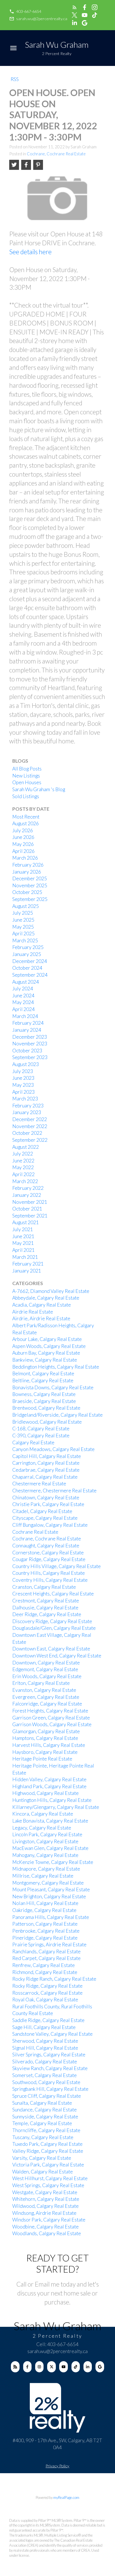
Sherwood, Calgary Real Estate (45, 2041)
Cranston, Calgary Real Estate (44, 1587)
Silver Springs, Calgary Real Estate (49, 2055)
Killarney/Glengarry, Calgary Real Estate (56, 1807)
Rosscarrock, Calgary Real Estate (47, 1993)
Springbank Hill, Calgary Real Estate (50, 2089)
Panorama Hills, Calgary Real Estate (51, 1917)
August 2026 (26, 823)
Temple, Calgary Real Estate (42, 2123)
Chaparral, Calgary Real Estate (45, 1477)
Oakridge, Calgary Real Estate (44, 1910)
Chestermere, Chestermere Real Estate (54, 1491)
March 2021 (25, 1257)
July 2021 (23, 1229)
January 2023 (27, 1112)
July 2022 (23, 1154)
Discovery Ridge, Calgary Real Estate (52, 1621)
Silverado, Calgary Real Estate (45, 2062)
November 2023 (30, 1044)
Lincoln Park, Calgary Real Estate (47, 1834)
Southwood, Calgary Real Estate (46, 2082)
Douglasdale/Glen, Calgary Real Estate (54, 1628)
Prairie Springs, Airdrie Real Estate (49, 1945)
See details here (30, 252)
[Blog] (15, 2367)
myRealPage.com (66, 2497)
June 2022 (23, 1161)
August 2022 (26, 1147)
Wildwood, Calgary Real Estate (45, 2206)
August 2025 (26, 906)
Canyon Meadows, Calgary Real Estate (53, 1449)
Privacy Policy (57, 2466)
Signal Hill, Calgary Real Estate (45, 2048)
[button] (25, 11)
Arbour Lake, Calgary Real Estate (47, 1339)
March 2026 (25, 858)
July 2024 (23, 989)
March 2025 (25, 940)
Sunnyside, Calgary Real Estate (45, 2117)
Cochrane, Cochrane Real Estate (56, 154)
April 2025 (23, 933)
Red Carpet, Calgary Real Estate (46, 1958)
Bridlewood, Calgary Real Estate (47, 1422)
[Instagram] (39, 2367)
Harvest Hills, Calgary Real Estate (49, 1745)
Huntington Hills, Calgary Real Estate (52, 1800)
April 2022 (23, 1174)
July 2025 (23, 913)
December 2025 (30, 878)
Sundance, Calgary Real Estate (45, 2110)
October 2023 (27, 1051)
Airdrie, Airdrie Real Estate (41, 1318)
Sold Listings (26, 796)
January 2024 (27, 1030)
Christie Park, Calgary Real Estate (48, 1504)
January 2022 (27, 1195)
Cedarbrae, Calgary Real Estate (46, 1470)
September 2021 (30, 1216)
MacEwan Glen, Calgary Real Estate (50, 1848)
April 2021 (23, 1250)
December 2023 (30, 1037)
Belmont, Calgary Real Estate (43, 1373)
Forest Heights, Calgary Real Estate (50, 1711)
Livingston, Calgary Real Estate (45, 1841)
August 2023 (26, 1064)
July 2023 (23, 1071)
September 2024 (30, 975)
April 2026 (23, 851)
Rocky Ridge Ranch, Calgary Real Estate (54, 1979)
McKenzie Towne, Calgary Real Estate (53, 1862)
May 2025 (23, 927)
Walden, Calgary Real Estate (43, 2172)
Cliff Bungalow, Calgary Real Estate (50, 1525)
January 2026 (27, 872)
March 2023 (25, 1099)
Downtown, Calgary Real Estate (46, 1663)
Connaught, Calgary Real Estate (46, 1546)
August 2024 (26, 982)
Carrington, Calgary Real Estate (46, 1463)
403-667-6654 (29, 11)
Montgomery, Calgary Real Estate (48, 1883)
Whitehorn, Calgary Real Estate (46, 2199)
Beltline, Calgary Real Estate (43, 1380)
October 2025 (27, 892)
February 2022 (28, 1188)
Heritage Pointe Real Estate (42, 1759)
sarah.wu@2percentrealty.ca (42, 19)
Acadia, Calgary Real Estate (42, 1305)
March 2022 (25, 1181)
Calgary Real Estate (33, 1442)
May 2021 (23, 1243)
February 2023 (28, 1106)
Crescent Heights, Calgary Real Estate (53, 1594)
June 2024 (23, 996)
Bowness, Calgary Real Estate (44, 1394)
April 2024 (23, 1009)
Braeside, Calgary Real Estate (44, 1401)
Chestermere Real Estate (39, 1484)
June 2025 (23, 920)
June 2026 (23, 837)
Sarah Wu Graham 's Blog (39, 789)
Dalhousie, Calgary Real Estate (45, 1608)
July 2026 (23, 830)
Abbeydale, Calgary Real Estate (46, 1298)
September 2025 (30, 899)
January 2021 (27, 1271)
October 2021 (27, 1209)
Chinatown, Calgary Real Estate (46, 1498)
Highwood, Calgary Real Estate (45, 1793)
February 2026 (28, 865)
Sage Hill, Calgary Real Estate (44, 2027)
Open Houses (27, 782)
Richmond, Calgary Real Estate (45, 1972)
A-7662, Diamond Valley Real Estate (51, 1291)
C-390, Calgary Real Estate (41, 1436)
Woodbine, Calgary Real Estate (45, 2227)
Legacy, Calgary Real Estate (42, 1828)
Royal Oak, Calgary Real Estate (45, 2000)
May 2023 (23, 1085)
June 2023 (23, 1078)
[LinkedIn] (88, 2367)
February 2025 (28, 947)
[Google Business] (100, 2367)
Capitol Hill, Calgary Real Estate (47, 1456)
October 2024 (27, 968)
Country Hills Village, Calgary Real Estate (57, 1566)
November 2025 (30, 885)
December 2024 (30, 961)
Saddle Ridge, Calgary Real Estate (48, 2020)
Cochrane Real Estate (35, 1532)
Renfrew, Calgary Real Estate (44, 1965)
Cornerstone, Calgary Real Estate (48, 1553)
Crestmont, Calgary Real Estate (46, 1601)
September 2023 (30, 1057)
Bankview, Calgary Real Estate (45, 1360)
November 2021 (30, 1202)
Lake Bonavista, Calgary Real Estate (50, 1821)
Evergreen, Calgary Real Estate (46, 1697)
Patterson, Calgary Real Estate (45, 1924)
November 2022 (30, 1126)
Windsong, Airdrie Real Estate (44, 2213)
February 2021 (28, 1264)
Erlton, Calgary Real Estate (41, 1683)
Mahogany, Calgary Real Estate (45, 1855)
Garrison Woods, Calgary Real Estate (52, 1724)
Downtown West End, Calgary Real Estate (57, 1656)
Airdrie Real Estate (33, 1312)
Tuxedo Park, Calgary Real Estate (47, 2144)
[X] (51, 2367)
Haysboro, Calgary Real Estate (45, 1752)
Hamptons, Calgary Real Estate (45, 1738)
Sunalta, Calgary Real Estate (42, 2103)
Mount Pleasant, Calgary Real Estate (51, 1889)
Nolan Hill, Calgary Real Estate (45, 1903)
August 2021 (26, 1222)
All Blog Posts (27, 769)
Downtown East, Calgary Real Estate (51, 1649)
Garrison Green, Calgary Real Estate (51, 1718)
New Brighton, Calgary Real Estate (49, 1896)
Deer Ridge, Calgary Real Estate (47, 1614)
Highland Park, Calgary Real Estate (49, 1786)
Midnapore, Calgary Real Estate (46, 1869)
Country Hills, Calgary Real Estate (49, 1573)
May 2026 (23, 844)
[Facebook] (27, 2367)
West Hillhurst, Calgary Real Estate (50, 2178)
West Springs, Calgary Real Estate (48, 2185)
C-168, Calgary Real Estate (41, 1429)
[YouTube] (63, 2367)
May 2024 (23, 1002)
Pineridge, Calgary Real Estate (45, 1938)
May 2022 (23, 1167)
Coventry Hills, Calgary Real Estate (50, 1580)
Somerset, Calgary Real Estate (45, 2075)
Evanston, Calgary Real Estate (44, 1690)
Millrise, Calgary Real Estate (43, 1876)
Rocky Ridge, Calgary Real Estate (47, 1986)
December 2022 (30, 1119)
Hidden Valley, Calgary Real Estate (49, 1779)
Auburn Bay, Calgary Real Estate (46, 1353)
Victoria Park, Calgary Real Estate (48, 2165)
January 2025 (27, 954)
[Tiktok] (76, 2367)
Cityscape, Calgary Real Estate (45, 1518)
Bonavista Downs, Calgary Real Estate (53, 1387)
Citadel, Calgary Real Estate (42, 1511)
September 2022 (30, 1140)
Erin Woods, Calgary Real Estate (47, 1676)
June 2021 (23, 1236)
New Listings (26, 776)
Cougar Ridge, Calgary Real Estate (49, 1559)
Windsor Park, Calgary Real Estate (49, 2220)
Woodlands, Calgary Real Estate (47, 2233)
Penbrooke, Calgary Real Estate (46, 1931)
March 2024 (25, 1016)
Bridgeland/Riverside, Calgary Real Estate (57, 1415)
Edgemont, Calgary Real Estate (45, 1669)
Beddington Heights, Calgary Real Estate (56, 1367)
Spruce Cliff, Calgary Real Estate (47, 2096)
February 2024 (28, 1023)
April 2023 (23, 1092)
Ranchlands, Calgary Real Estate (46, 1951)
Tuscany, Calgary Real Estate (43, 2137)
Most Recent (26, 817)
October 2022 (27, 1133)
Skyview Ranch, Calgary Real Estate (50, 2068)
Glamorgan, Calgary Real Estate (46, 1731)
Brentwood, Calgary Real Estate (46, 1408)
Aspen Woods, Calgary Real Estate (49, 1346)
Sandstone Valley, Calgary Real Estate (52, 2034)
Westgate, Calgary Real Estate (45, 2192)
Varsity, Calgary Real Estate (42, 2158)
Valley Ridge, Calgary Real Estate (48, 2151)
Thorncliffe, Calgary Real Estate (46, 2130)
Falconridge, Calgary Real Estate (47, 1704)
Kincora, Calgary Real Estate (43, 1814)
